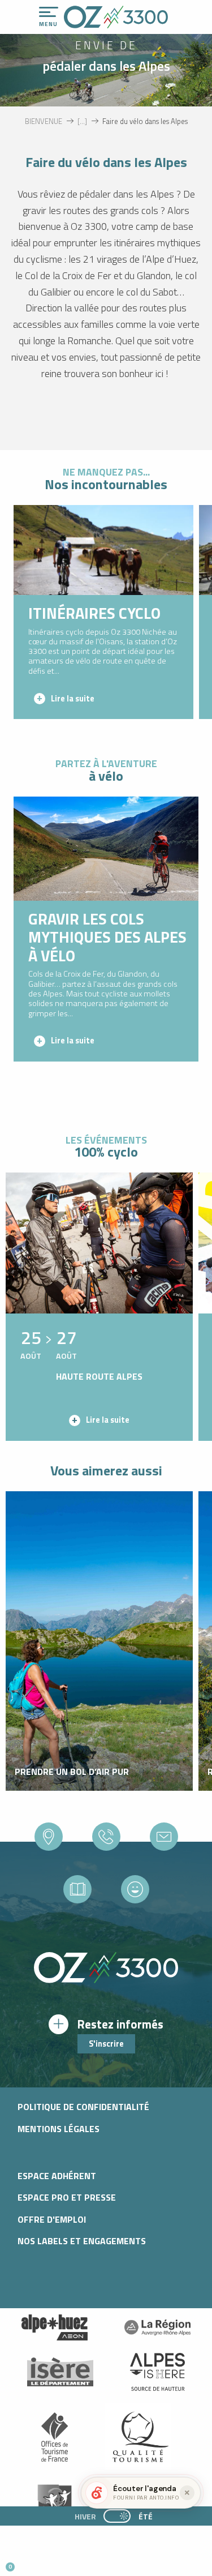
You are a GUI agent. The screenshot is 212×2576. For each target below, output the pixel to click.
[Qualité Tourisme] (138, 2437)
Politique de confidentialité (83, 2107)
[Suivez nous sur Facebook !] (65, 2562)
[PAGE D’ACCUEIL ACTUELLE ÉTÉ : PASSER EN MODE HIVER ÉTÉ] (117, 2516)
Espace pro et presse (67, 2197)
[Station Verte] (55, 2502)
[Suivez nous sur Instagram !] (46, 2562)
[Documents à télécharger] (77, 1889)
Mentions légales (59, 2129)
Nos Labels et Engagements (82, 2241)
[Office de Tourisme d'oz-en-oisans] (116, 17)
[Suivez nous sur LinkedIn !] (83, 2562)
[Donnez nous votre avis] (135, 1889)
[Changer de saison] (121, 2516)
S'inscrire (106, 2044)
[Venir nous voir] (49, 1837)
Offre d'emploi (52, 2219)
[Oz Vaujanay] (55, 2327)
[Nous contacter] (164, 1837)
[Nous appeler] (106, 1837)
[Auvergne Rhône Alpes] (158, 2327)
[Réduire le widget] (187, 2493)
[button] (105, 2562)
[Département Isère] (60, 2372)
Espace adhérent (57, 2176)
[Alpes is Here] (158, 2372)
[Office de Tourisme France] (55, 2437)
